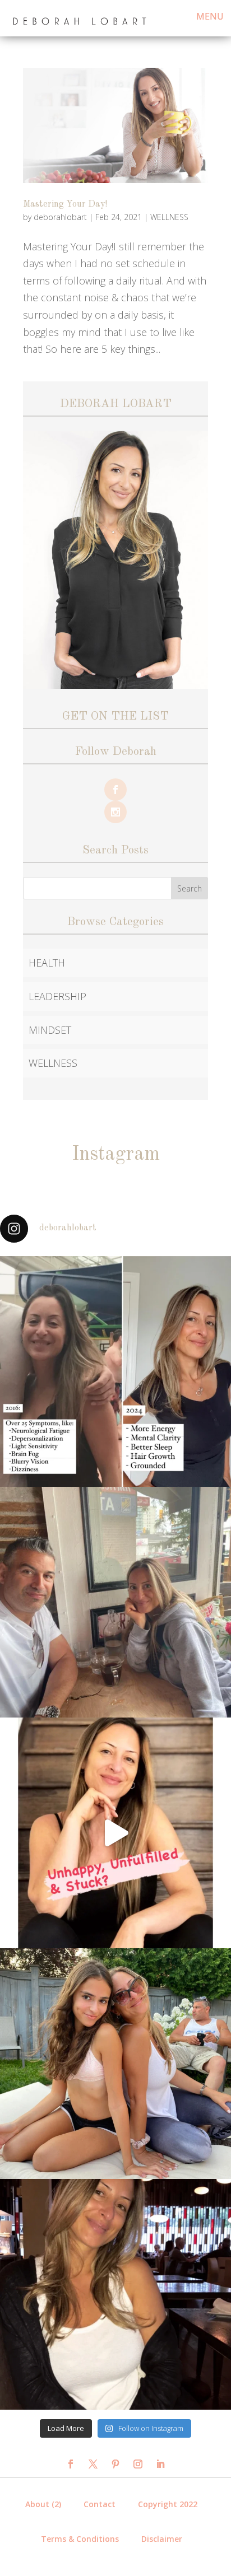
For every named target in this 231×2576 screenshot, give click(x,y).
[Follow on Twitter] (93, 2464)
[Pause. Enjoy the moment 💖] (115, 2064)
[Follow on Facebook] (71, 2464)
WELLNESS (169, 217)
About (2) (43, 2504)
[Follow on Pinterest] (115, 2464)
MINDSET (50, 1030)
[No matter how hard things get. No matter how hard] (115, 2294)
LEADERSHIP (57, 996)
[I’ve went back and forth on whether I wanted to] (115, 1371)
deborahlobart (60, 217)
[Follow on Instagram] (138, 2464)
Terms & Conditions (80, 2539)
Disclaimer (162, 2539)
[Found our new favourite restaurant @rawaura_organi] (115, 1602)
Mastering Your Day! (65, 204)
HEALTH (47, 963)
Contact (100, 2504)
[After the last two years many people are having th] (115, 1833)
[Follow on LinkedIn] (160, 2464)
